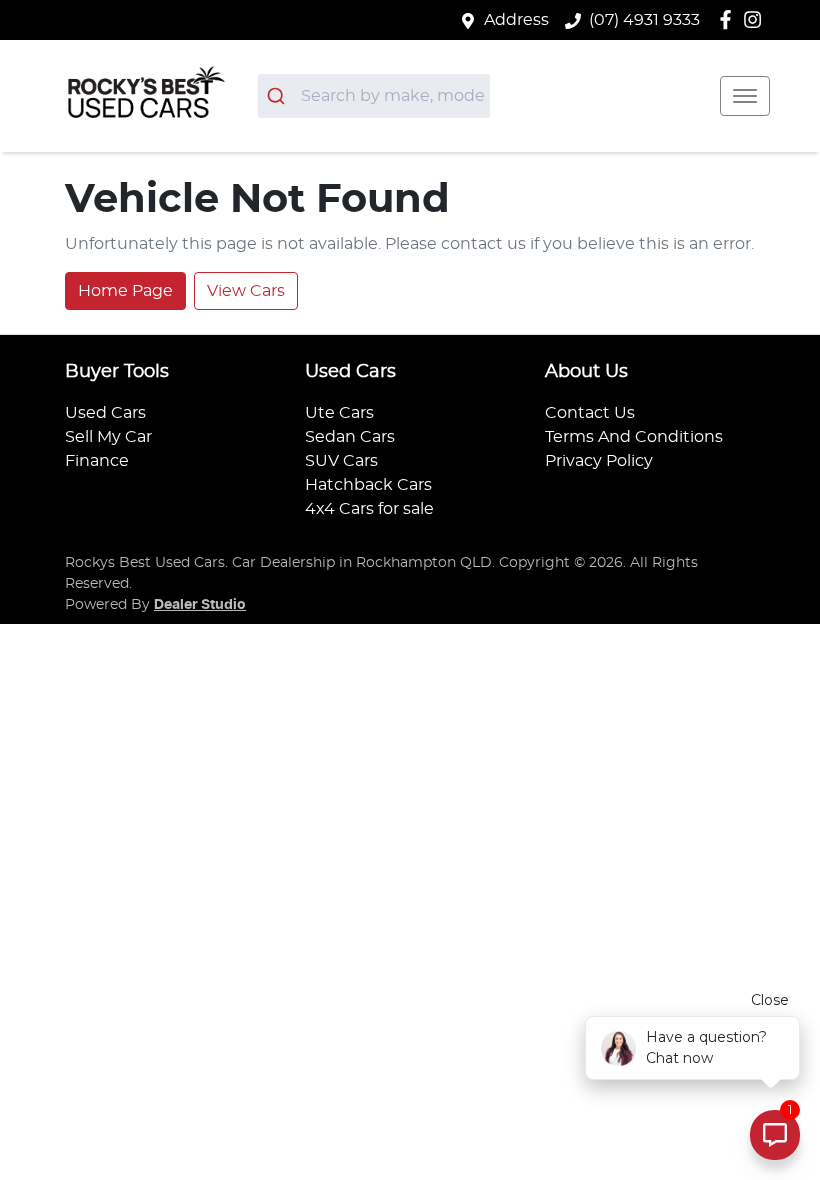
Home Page (125, 291)
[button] (745, 96)
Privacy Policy (599, 461)
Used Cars (105, 413)
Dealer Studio (200, 605)
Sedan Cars (350, 437)
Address (516, 20)
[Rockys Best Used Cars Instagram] (756, 19)
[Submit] (279, 96)
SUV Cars (341, 461)
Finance (97, 461)
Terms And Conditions (634, 437)
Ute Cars (339, 413)
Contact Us (590, 413)
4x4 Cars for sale (369, 509)
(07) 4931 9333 (644, 20)
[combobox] (374, 96)
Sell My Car (108, 437)
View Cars (246, 291)
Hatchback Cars (368, 485)
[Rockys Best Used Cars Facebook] (729, 19)
